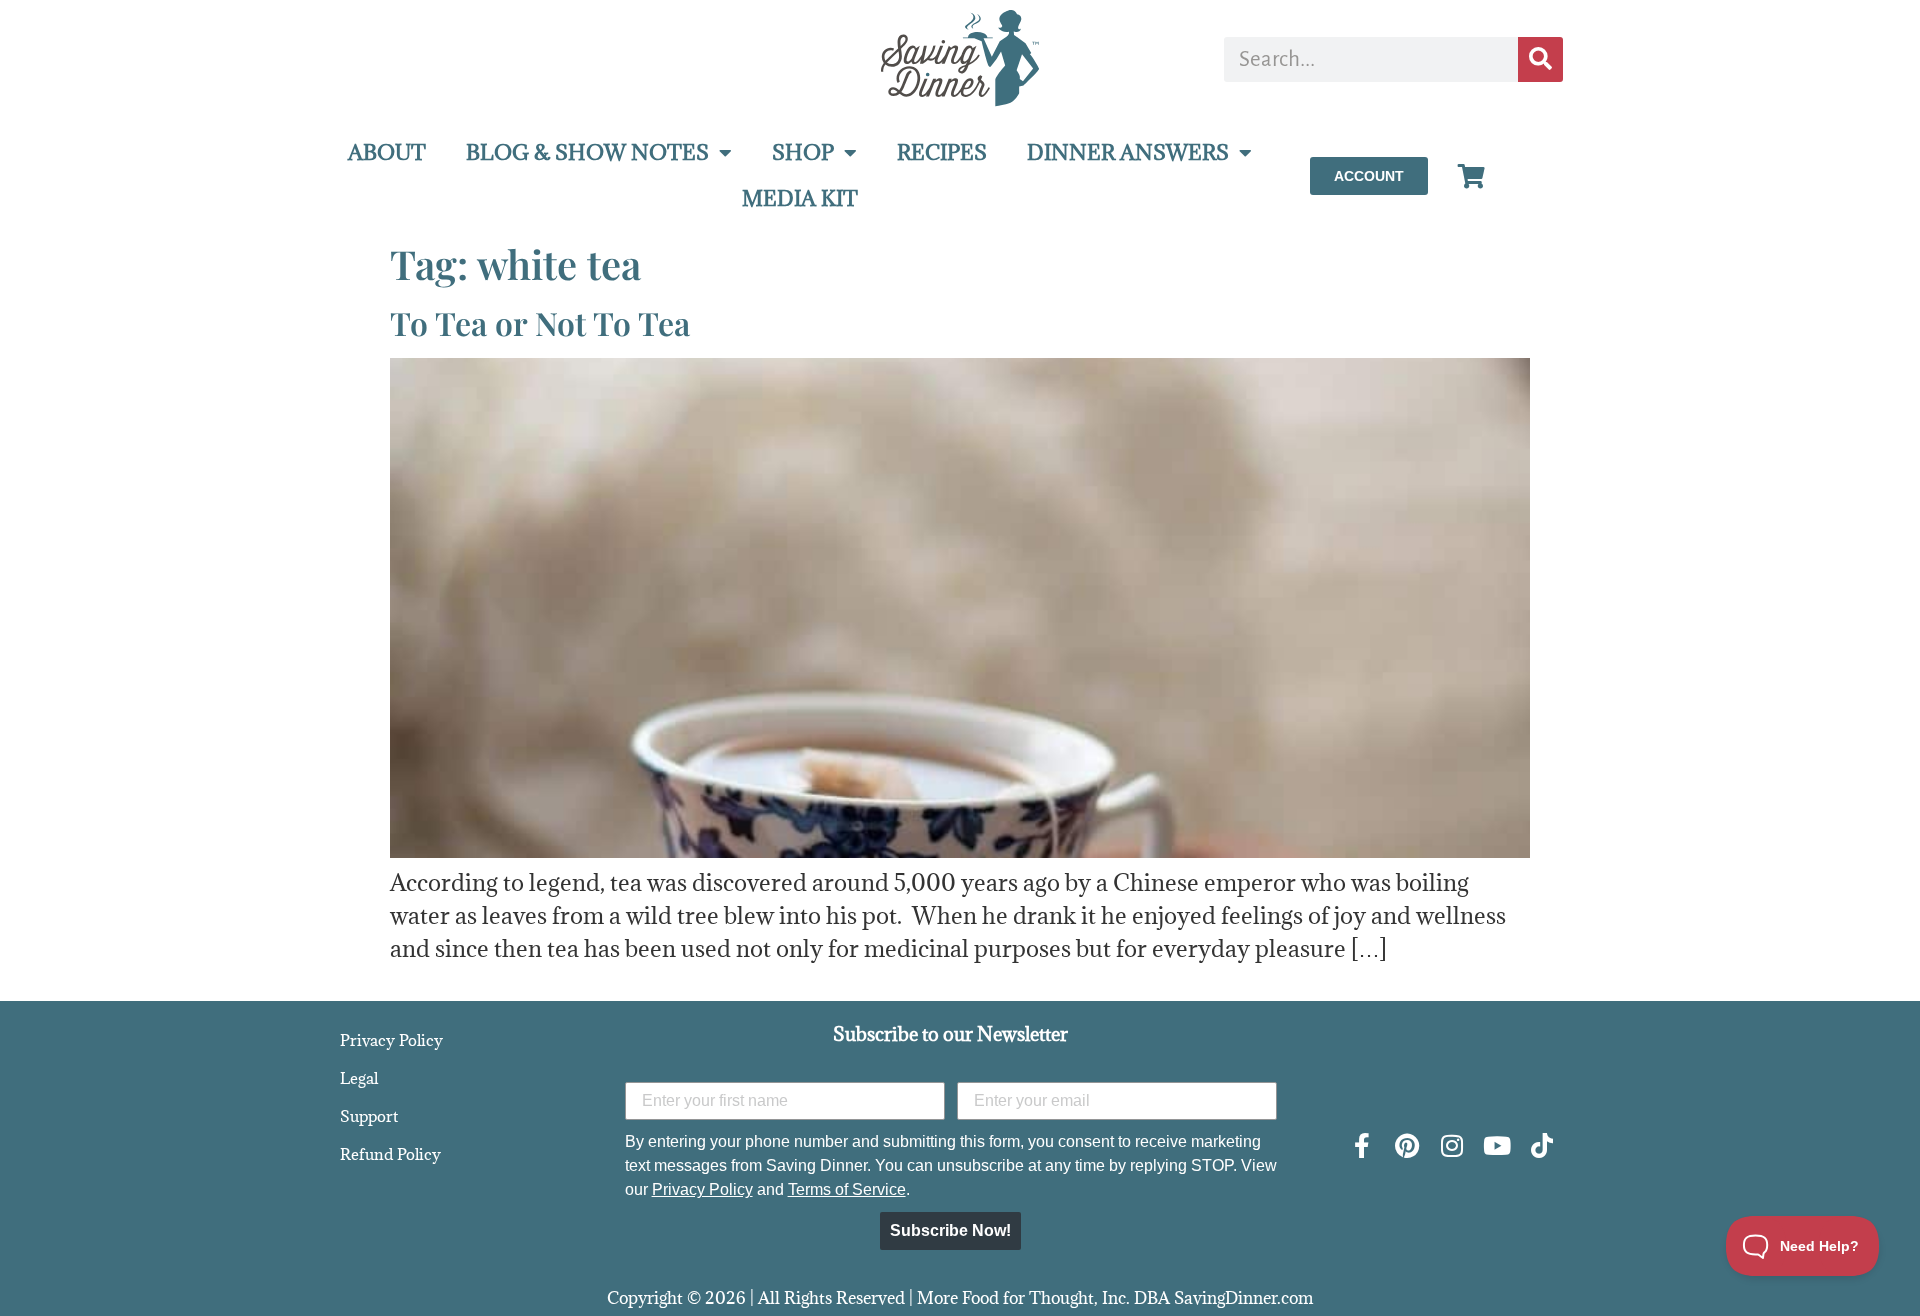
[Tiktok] (1541, 1145)
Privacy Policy (391, 1040)
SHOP (803, 152)
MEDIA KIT (800, 198)
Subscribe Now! (950, 1230)
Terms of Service (847, 1189)
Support (369, 1116)
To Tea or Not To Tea (540, 322)
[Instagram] (1451, 1145)
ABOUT (387, 152)
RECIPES (942, 152)
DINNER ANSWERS (1128, 152)
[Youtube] (1496, 1145)
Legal (359, 1078)
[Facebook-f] (1361, 1145)
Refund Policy (390, 1154)
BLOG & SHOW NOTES (587, 152)
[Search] (1540, 59)
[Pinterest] (1406, 1145)
